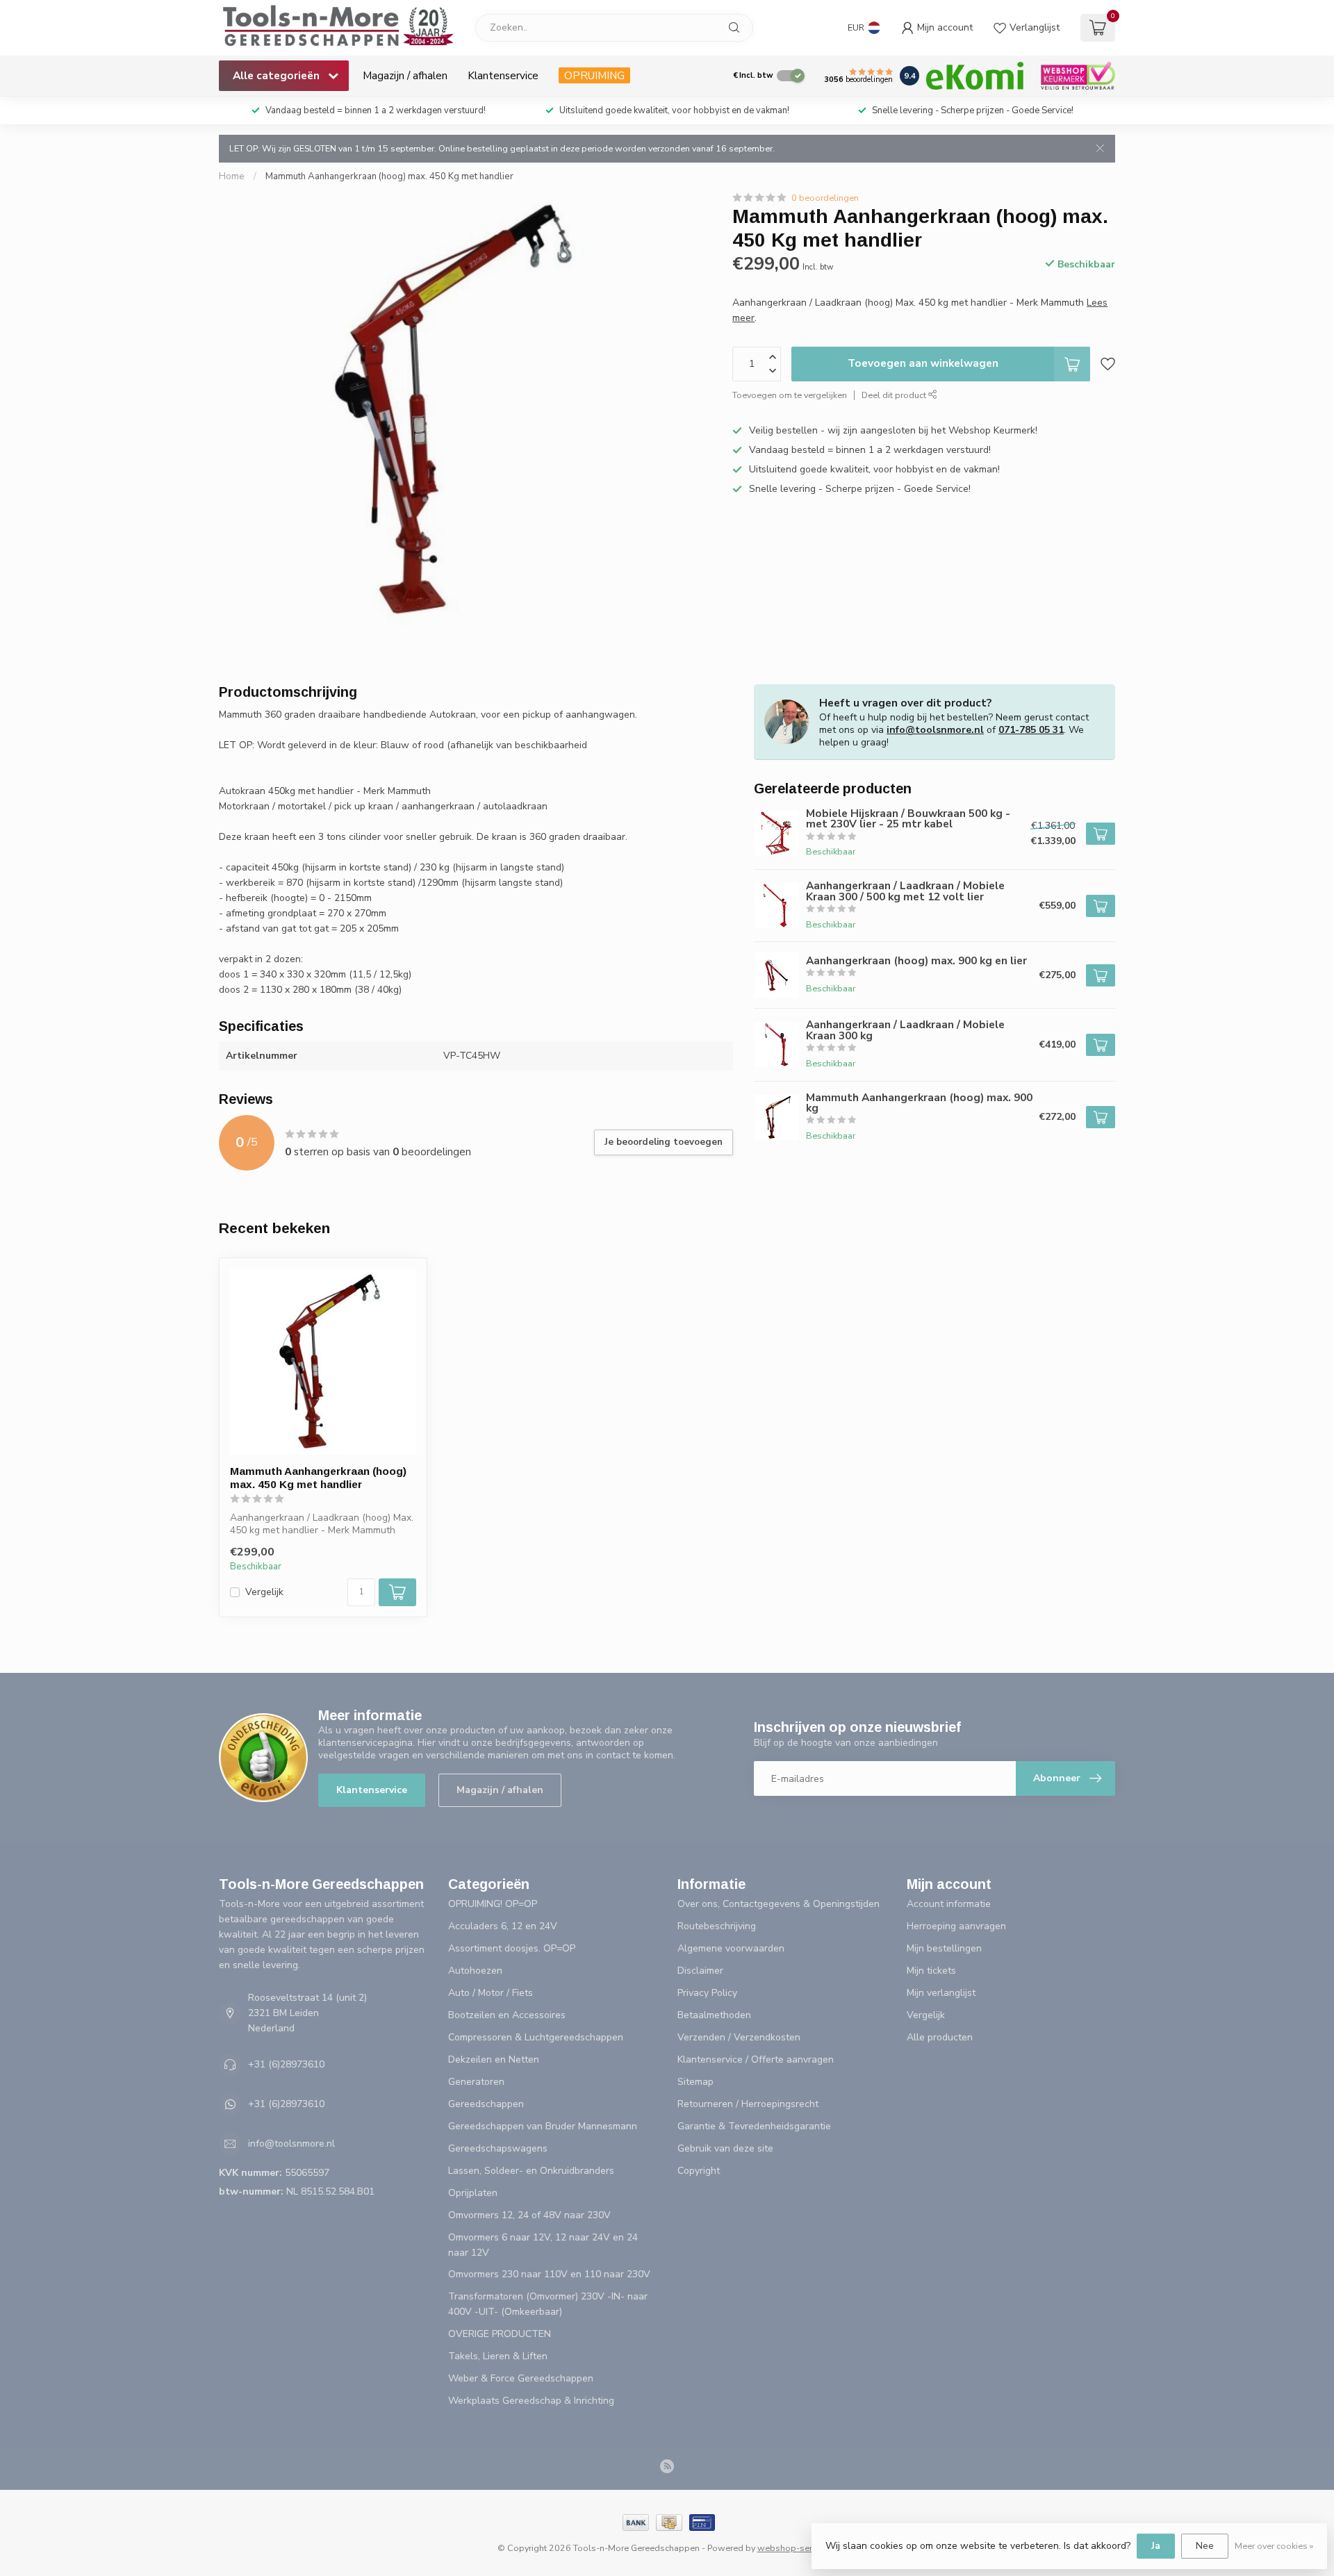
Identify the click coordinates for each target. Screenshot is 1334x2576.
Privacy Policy (707, 1993)
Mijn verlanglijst (941, 1993)
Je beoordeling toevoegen (664, 1142)
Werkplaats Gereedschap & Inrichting (531, 2401)
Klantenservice (503, 75)
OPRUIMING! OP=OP (493, 1904)
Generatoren (476, 2082)
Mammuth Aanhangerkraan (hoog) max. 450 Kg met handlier (389, 176)
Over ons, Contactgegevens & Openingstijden (779, 1904)
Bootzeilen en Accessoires (507, 2015)
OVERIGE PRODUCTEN (500, 2334)
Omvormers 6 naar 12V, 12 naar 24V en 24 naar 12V (543, 2245)
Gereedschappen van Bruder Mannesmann (543, 2126)
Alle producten (940, 2037)
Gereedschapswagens (498, 2148)
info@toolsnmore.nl (935, 730)
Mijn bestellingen (944, 1948)
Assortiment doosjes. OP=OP (512, 1948)
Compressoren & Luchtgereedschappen (536, 2037)
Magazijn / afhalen (405, 75)
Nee (1205, 2546)
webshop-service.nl (797, 2548)
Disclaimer (700, 1971)
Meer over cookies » (1274, 2546)
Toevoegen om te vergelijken (790, 394)
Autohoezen (475, 1971)
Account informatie (949, 1904)
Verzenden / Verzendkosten (739, 2037)
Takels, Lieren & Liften (498, 2356)
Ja (1156, 2546)
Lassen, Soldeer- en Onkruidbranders (531, 2171)
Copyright (699, 2171)
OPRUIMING (594, 75)
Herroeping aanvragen (956, 1926)
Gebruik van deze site (725, 2148)
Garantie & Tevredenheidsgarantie (754, 2126)
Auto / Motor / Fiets (491, 1993)
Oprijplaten (473, 2193)
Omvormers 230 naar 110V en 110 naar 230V (549, 2274)
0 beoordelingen (825, 198)
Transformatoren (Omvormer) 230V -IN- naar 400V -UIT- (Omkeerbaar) (548, 2304)
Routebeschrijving (717, 1926)
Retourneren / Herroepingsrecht (748, 2104)
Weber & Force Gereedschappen (521, 2378)
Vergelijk (264, 1592)
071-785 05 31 (1031, 730)
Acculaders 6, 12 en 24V (503, 1926)
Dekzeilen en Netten (494, 2059)
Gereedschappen (486, 2104)
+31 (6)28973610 (286, 2064)
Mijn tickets (931, 1971)
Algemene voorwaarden (731, 1948)
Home (232, 176)
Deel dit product (895, 394)
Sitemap (695, 2082)
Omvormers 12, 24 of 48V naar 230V (529, 2215)
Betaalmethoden (714, 2015)
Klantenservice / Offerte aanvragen (756, 2059)
